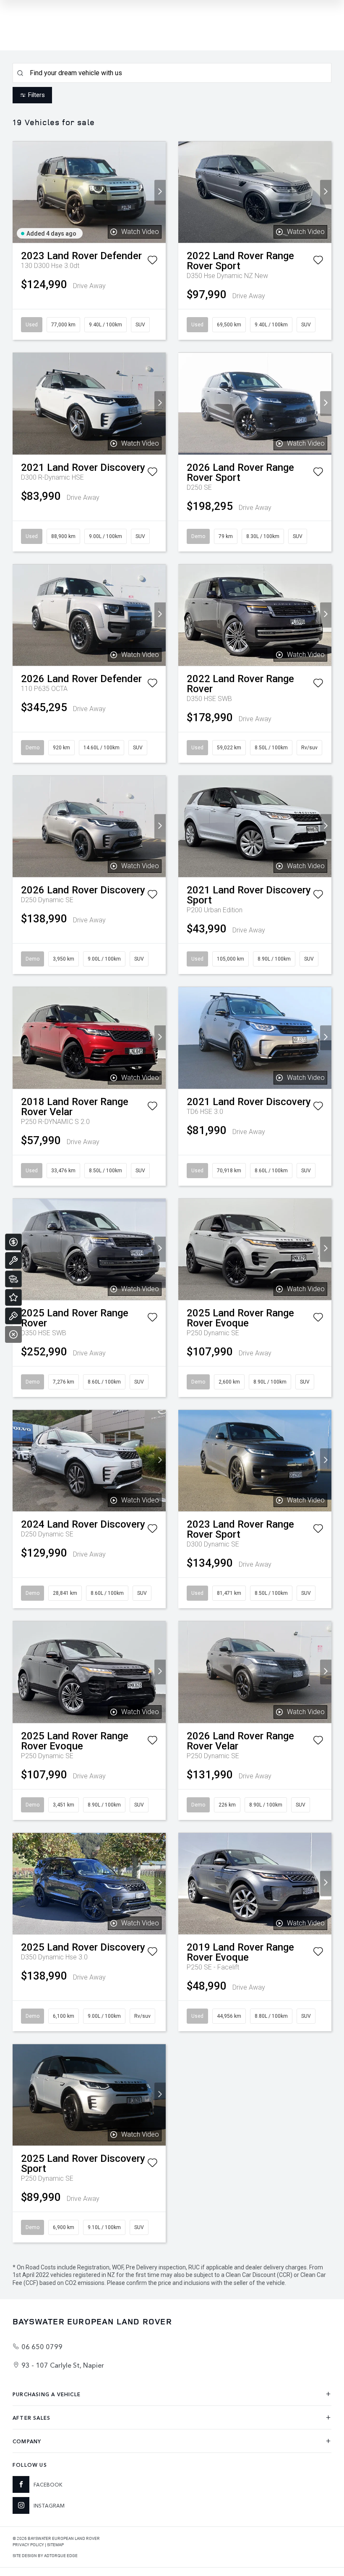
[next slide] (160, 192)
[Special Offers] (13, 1297)
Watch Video (140, 232)
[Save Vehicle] (152, 262)
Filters (36, 95)
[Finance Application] (13, 1242)
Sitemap (55, 2544)
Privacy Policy (28, 2544)
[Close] (13, 1334)
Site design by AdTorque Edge (45, 2555)
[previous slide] (18, 192)
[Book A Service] (13, 1260)
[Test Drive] (13, 1316)
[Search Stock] (13, 1279)
